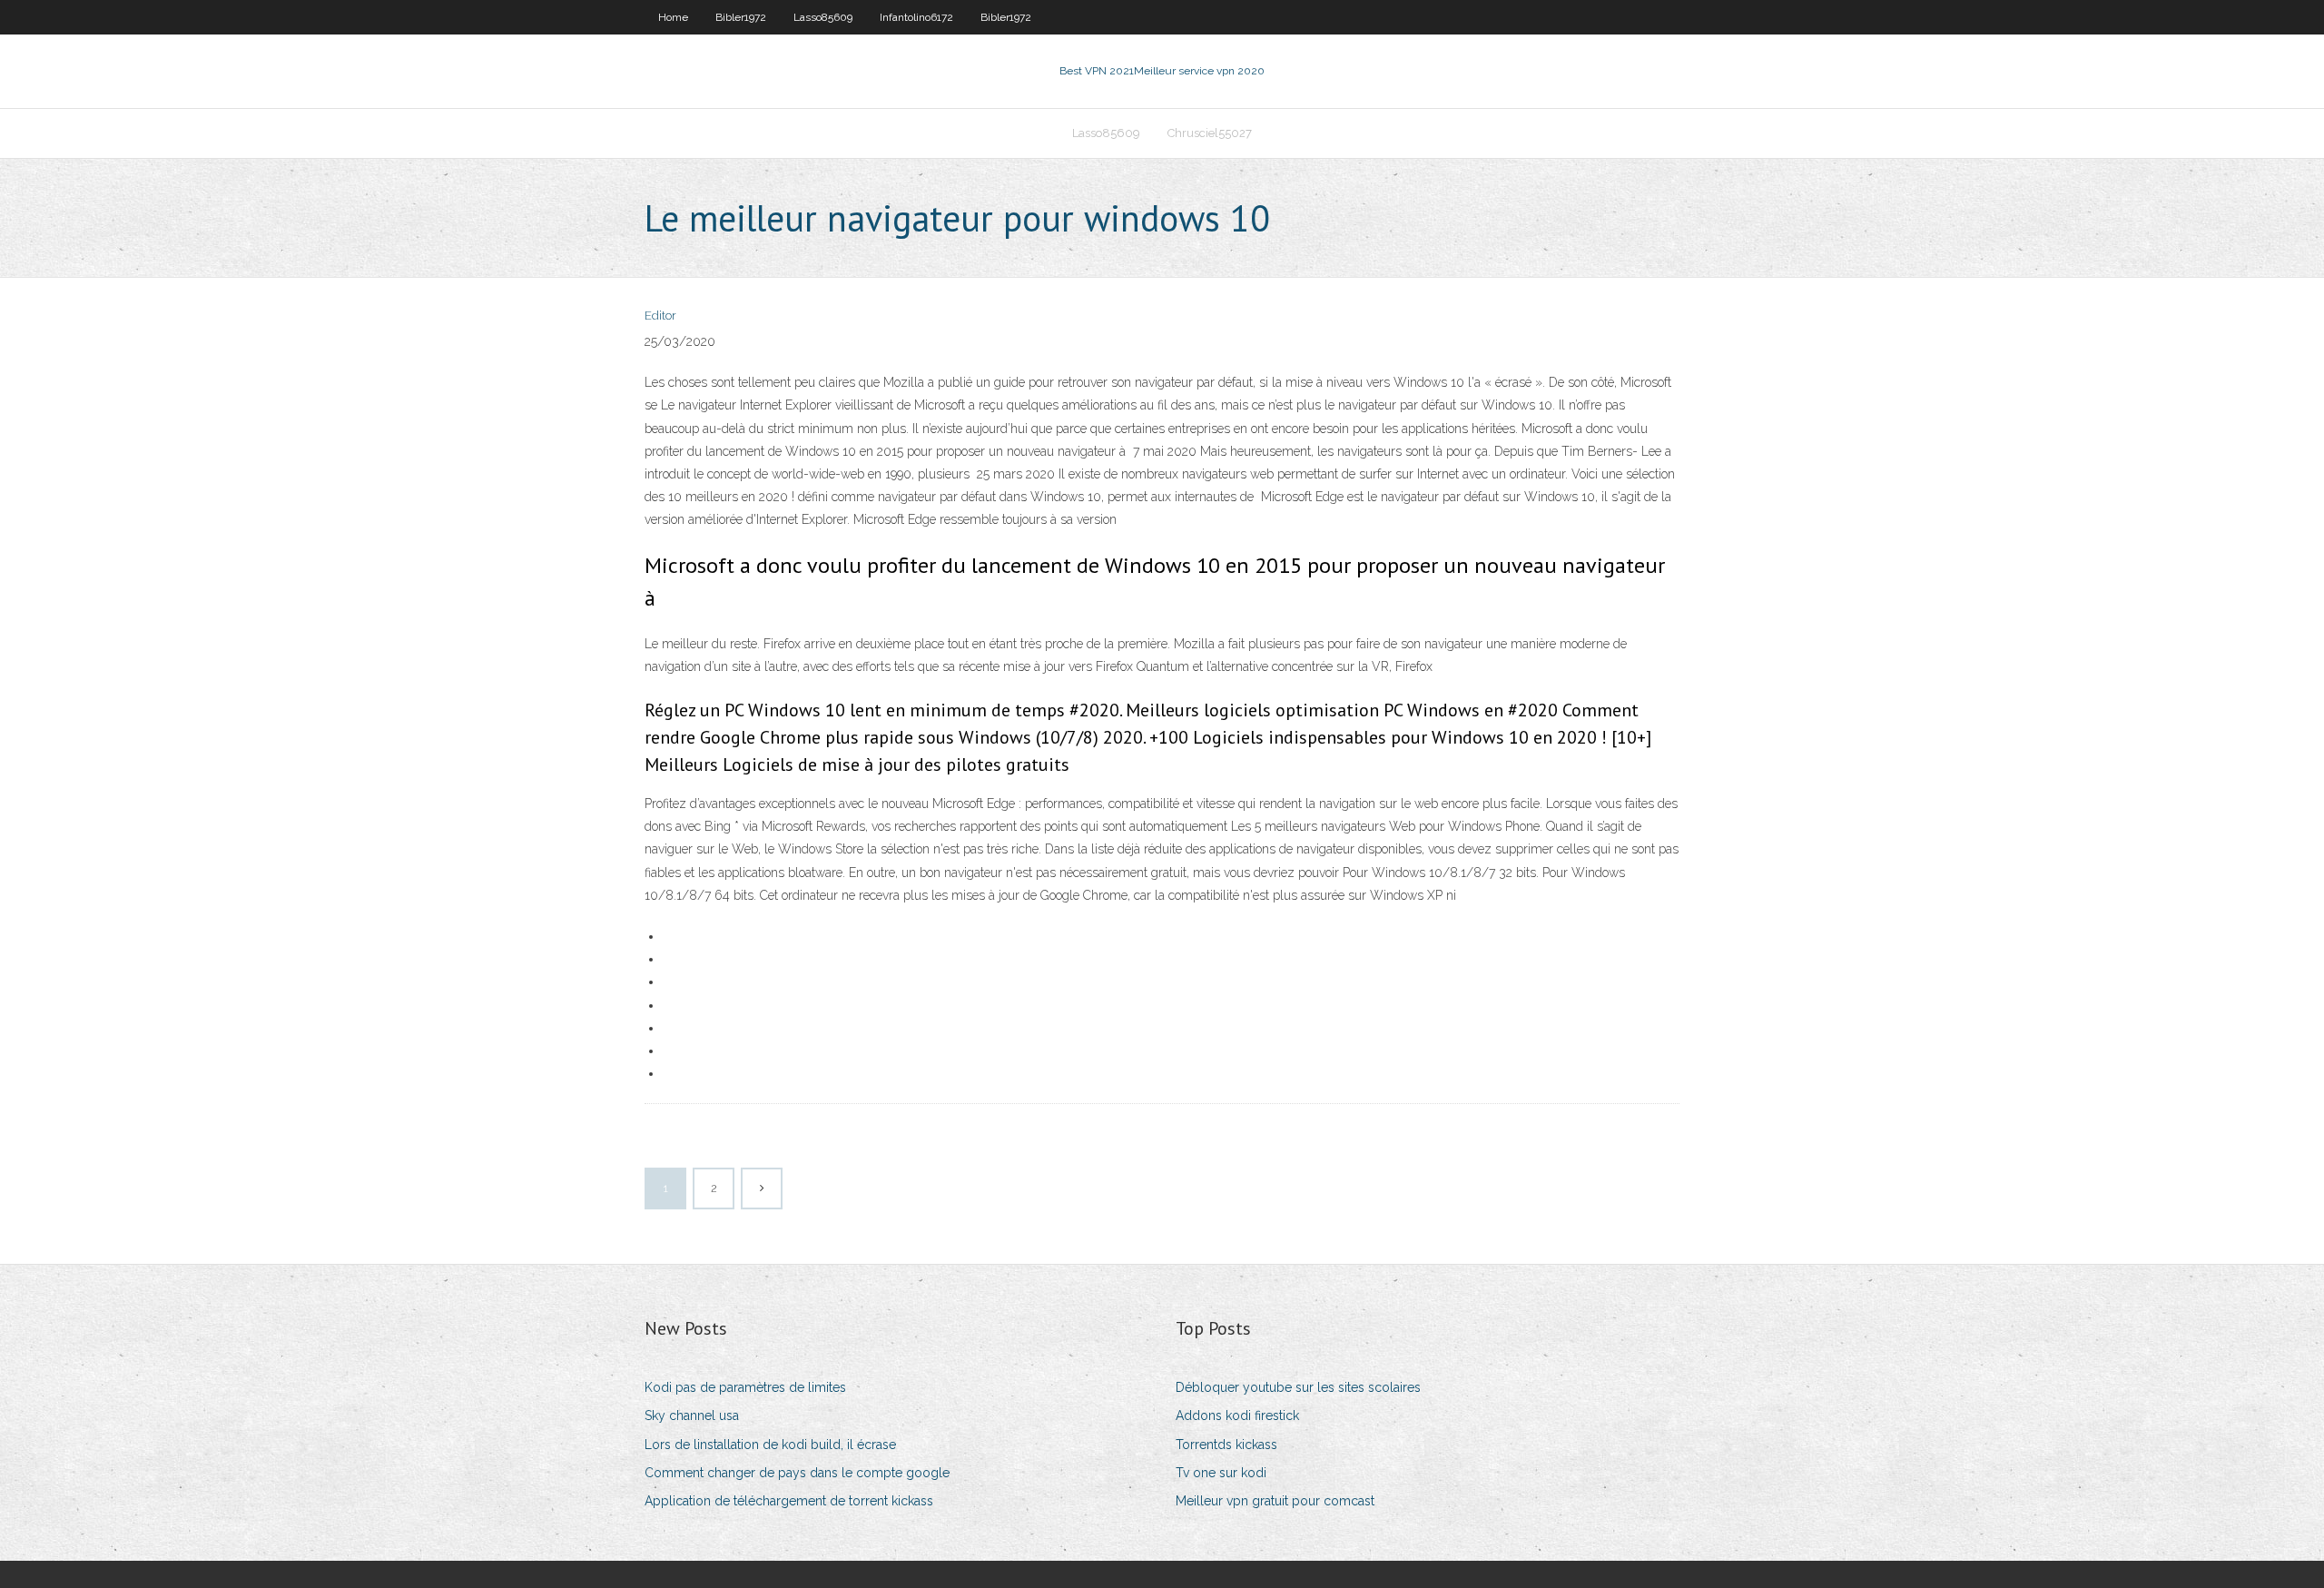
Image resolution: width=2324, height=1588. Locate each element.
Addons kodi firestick (1237, 1415)
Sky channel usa (692, 1415)
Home (673, 17)
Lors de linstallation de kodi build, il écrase (770, 1445)
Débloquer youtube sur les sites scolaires (1298, 1387)
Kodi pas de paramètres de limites (745, 1387)
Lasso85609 (823, 17)
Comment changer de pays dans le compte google (797, 1473)
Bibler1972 (741, 17)
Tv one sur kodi (1221, 1473)
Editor (660, 316)
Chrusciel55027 (1210, 133)
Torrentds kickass (1226, 1445)
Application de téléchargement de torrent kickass (789, 1501)
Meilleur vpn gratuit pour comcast (1275, 1501)
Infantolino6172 (916, 17)
